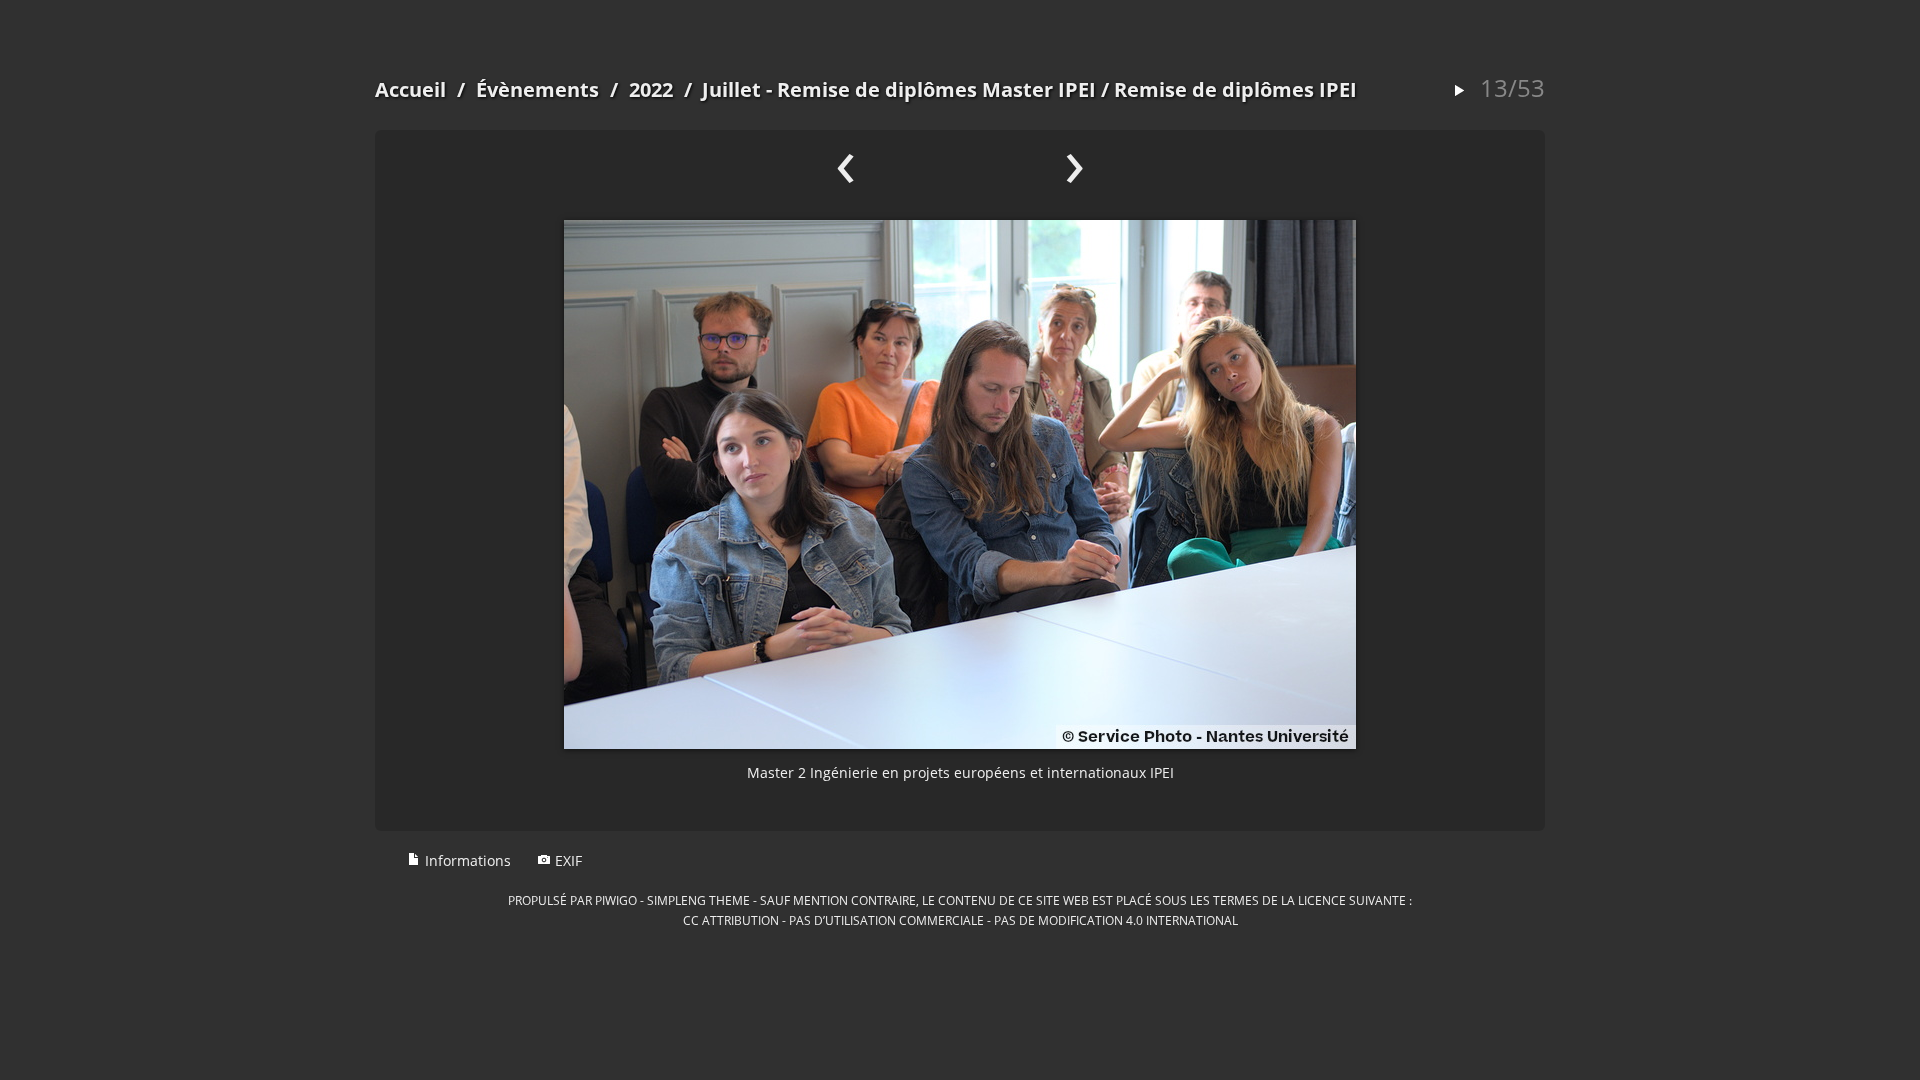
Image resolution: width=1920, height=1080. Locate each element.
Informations (466, 860)
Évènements (537, 89)
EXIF (566, 860)
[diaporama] (1459, 91)
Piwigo (616, 900)
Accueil (410, 89)
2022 (651, 89)
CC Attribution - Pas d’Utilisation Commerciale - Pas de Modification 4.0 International (960, 920)
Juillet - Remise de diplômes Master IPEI (899, 89)
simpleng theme (698, 900)
